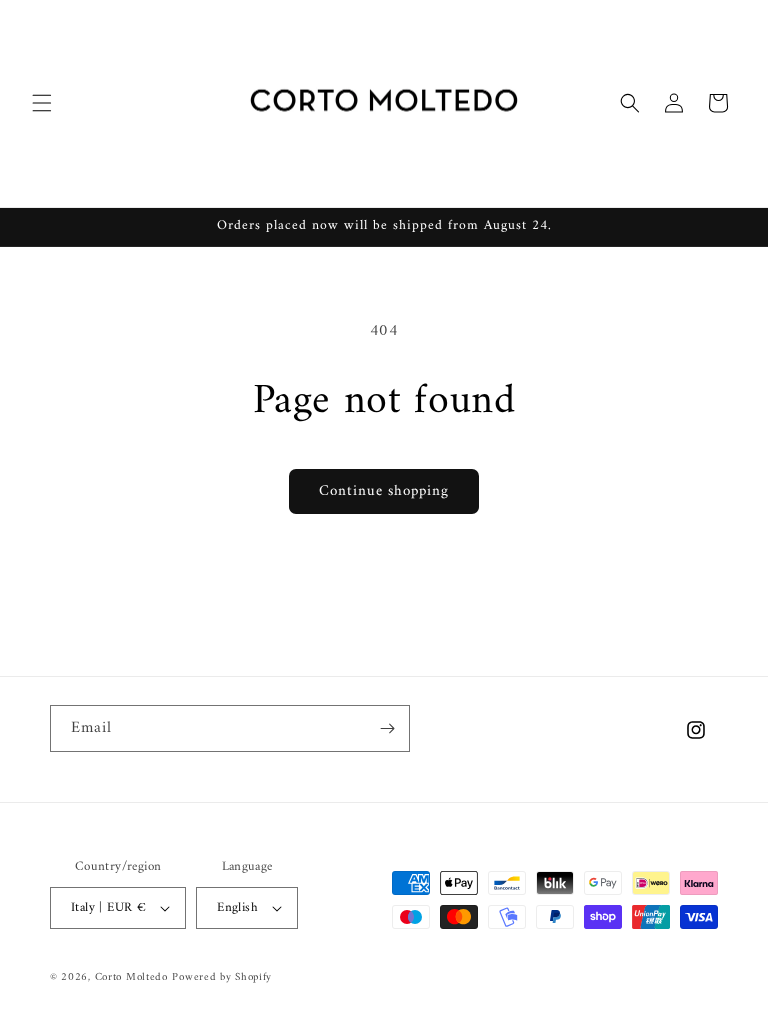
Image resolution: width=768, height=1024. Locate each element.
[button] (42, 103)
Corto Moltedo (131, 977)
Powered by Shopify (222, 977)
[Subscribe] (387, 728)
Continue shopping (384, 491)
